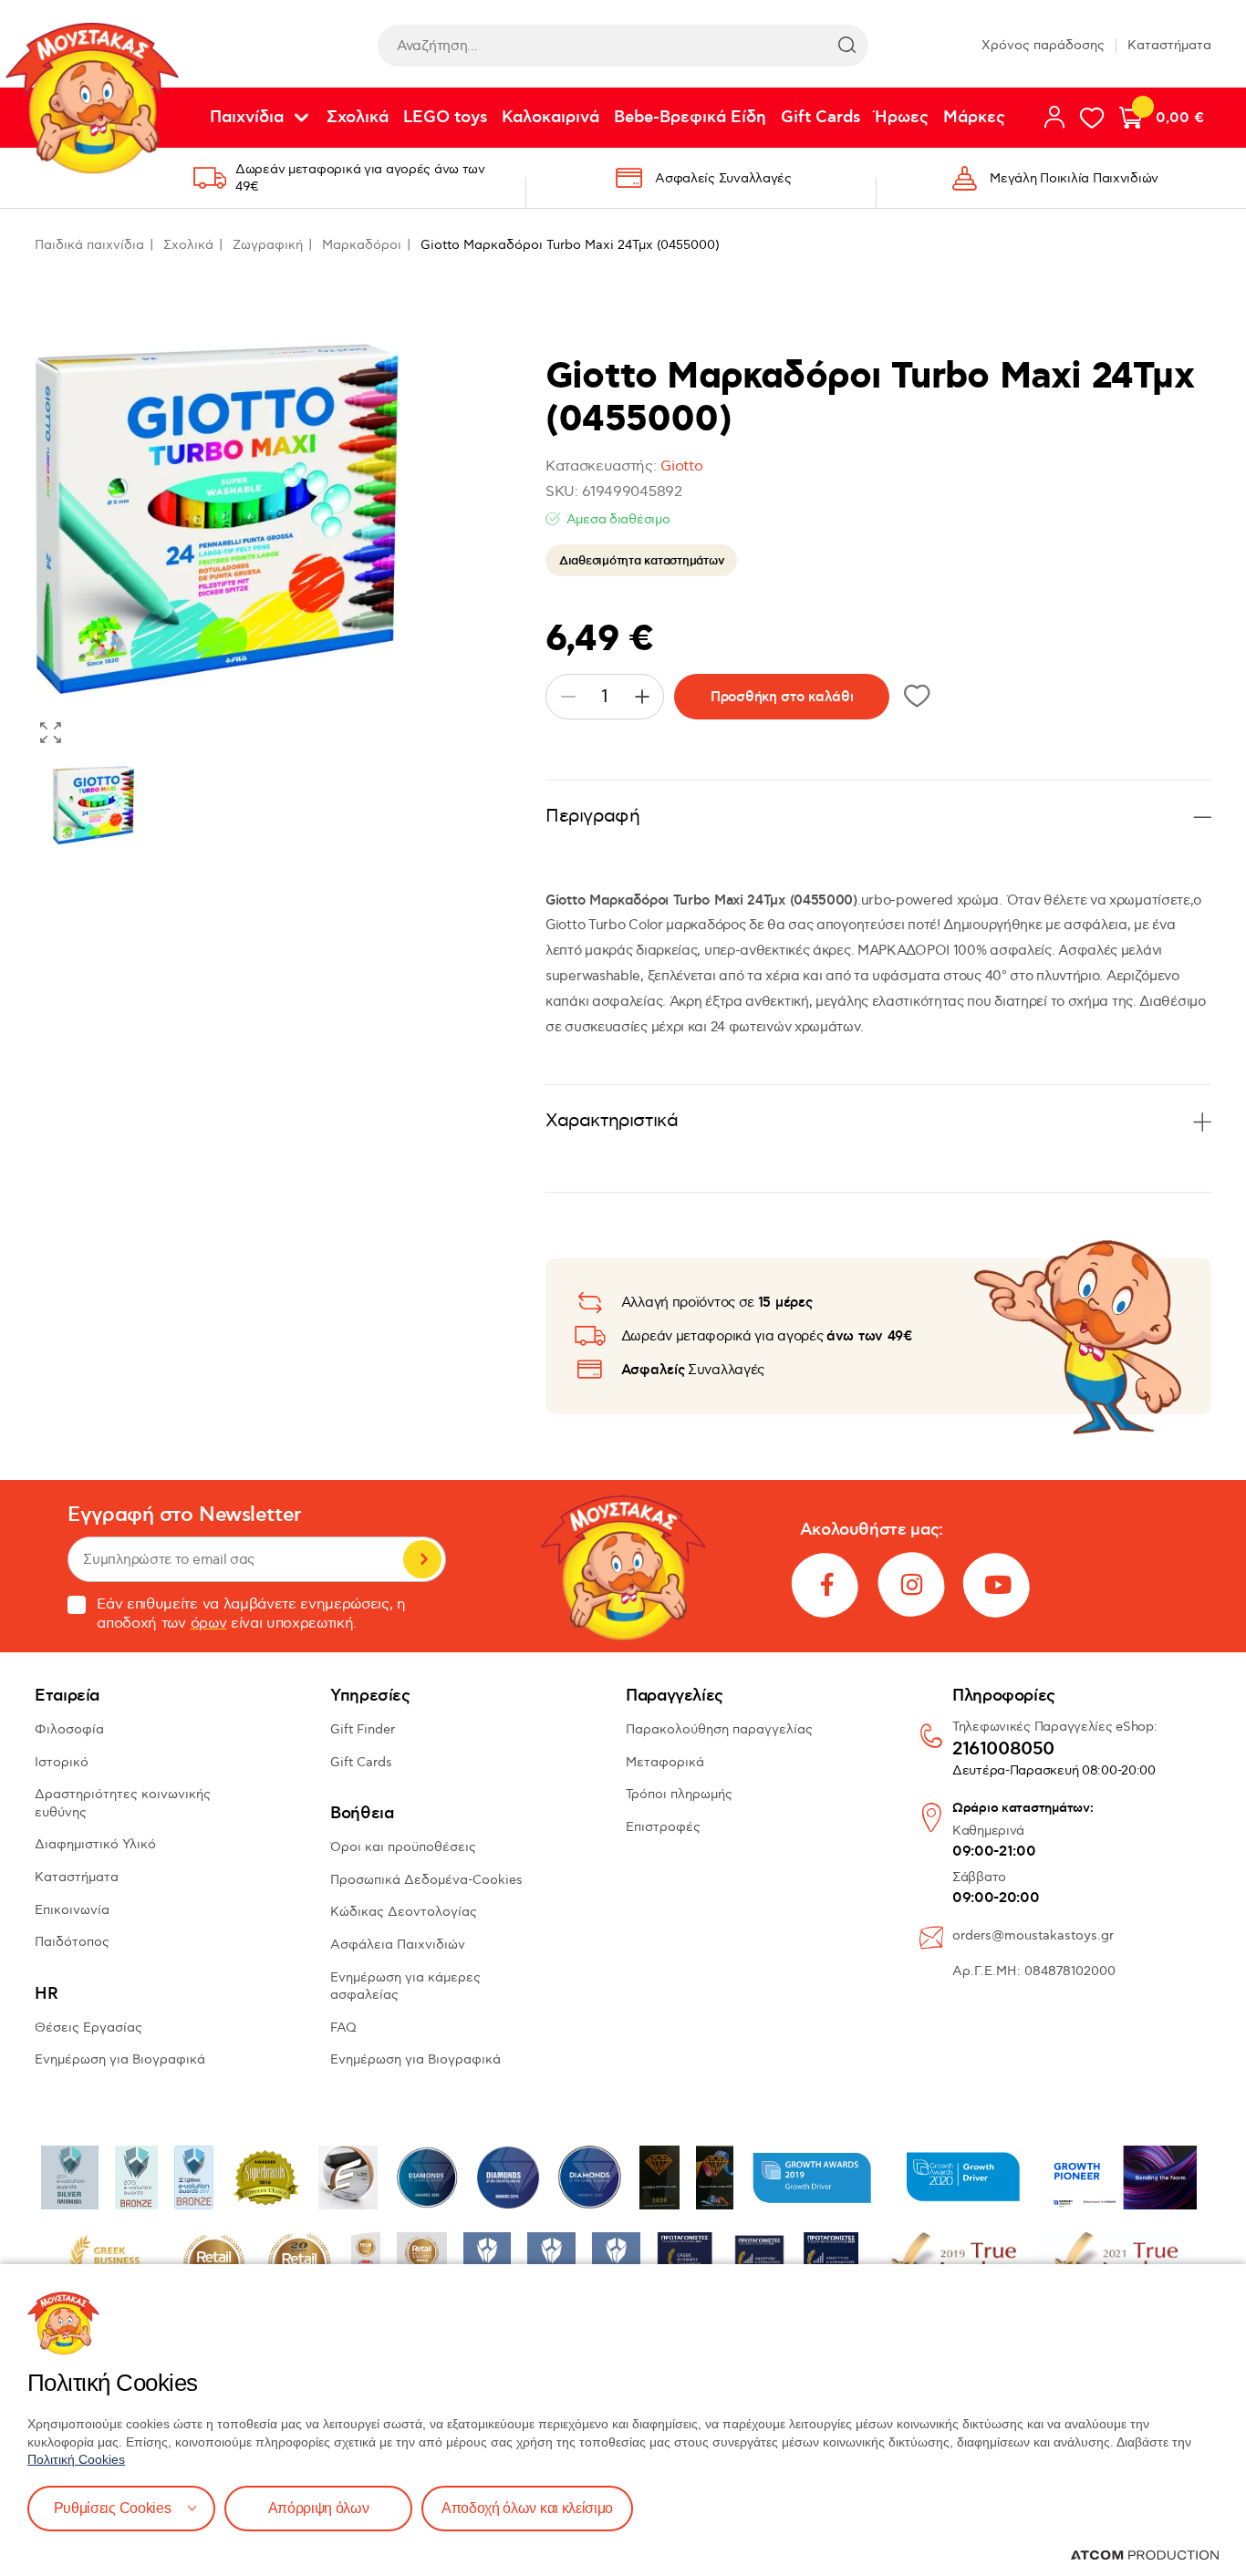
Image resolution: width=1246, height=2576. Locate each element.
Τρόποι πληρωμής (679, 1794)
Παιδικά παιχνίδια (89, 245)
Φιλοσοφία (69, 1729)
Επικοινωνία (72, 1910)
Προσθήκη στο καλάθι (782, 697)
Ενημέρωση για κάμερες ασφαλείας (405, 1986)
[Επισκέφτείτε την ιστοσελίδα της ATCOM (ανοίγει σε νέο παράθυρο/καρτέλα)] (1145, 2555)
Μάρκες (974, 118)
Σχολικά (358, 118)
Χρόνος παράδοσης (1043, 45)
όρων (209, 1624)
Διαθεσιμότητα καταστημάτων (641, 561)
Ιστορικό (62, 1762)
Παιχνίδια (247, 118)
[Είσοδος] (1054, 117)
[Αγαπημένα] (1092, 118)
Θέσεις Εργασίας (88, 2028)
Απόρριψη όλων (319, 2508)
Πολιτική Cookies (76, 2459)
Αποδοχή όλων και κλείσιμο (527, 2508)
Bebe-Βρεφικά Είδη (690, 118)
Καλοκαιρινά (550, 118)
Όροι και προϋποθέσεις (403, 1847)
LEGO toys (445, 118)
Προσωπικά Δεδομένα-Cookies (426, 1880)
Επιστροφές (663, 1827)
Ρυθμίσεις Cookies (113, 2508)
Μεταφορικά (665, 1762)
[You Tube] (998, 1585)
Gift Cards (820, 118)
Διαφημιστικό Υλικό (95, 1844)
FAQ (343, 2028)
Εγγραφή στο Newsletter (184, 1515)
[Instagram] (912, 1585)
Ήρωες (902, 118)
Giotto (681, 466)
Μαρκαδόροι (362, 245)
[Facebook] (826, 1585)
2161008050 (1003, 1750)
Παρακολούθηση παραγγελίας (719, 1729)
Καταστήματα (1169, 45)
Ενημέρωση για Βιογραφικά (120, 2059)
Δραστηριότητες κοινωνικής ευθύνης (123, 1803)
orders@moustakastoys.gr (1033, 1935)
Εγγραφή (422, 1559)
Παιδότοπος (72, 1942)
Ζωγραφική (268, 245)
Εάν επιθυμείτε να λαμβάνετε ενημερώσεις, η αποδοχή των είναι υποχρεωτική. (251, 1614)
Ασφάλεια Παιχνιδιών (398, 1945)
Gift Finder (363, 1729)
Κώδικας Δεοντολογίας (404, 1912)
